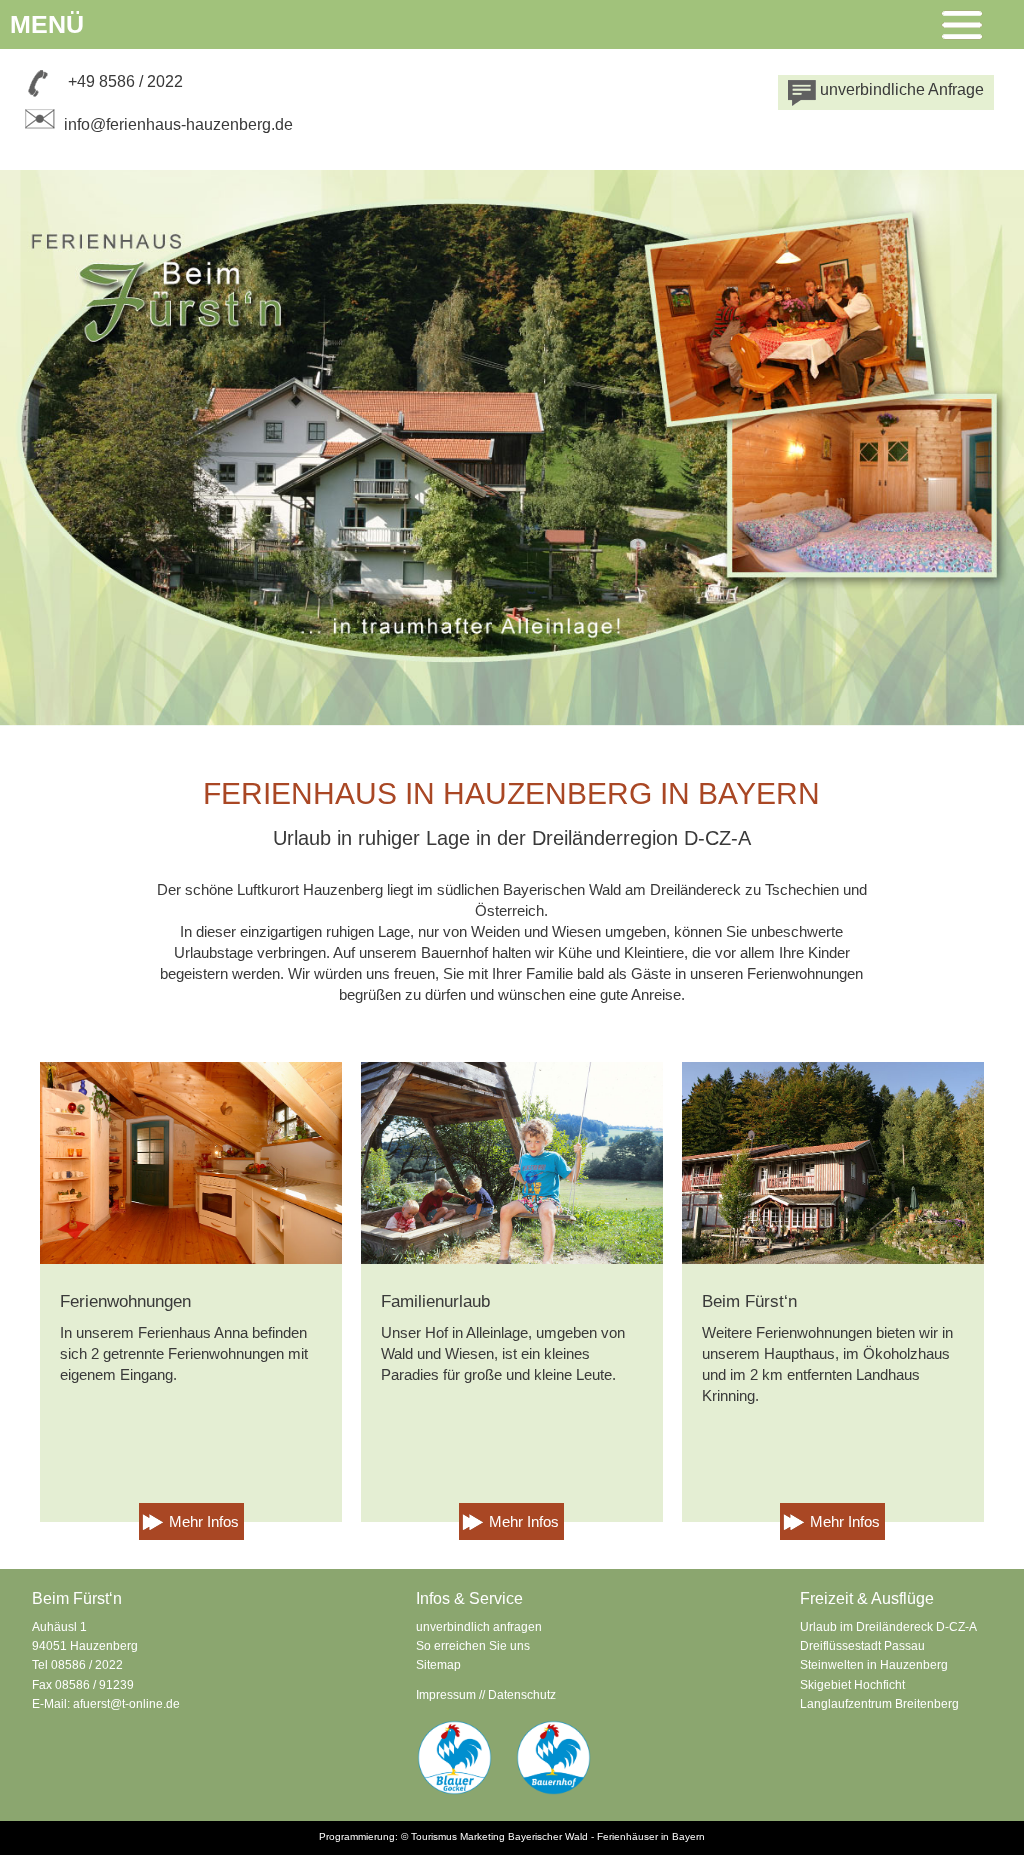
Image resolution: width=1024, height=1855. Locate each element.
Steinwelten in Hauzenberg (874, 1665)
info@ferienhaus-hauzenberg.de (178, 124)
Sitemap (438, 1665)
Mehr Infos (204, 1521)
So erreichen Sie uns (473, 1646)
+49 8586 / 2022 (125, 81)
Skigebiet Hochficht (852, 1685)
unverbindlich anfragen (479, 1627)
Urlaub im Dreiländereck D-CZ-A (888, 1627)
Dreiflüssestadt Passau (862, 1646)
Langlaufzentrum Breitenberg (879, 1704)
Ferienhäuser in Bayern (651, 1836)
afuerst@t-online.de (126, 1704)
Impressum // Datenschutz (486, 1695)
